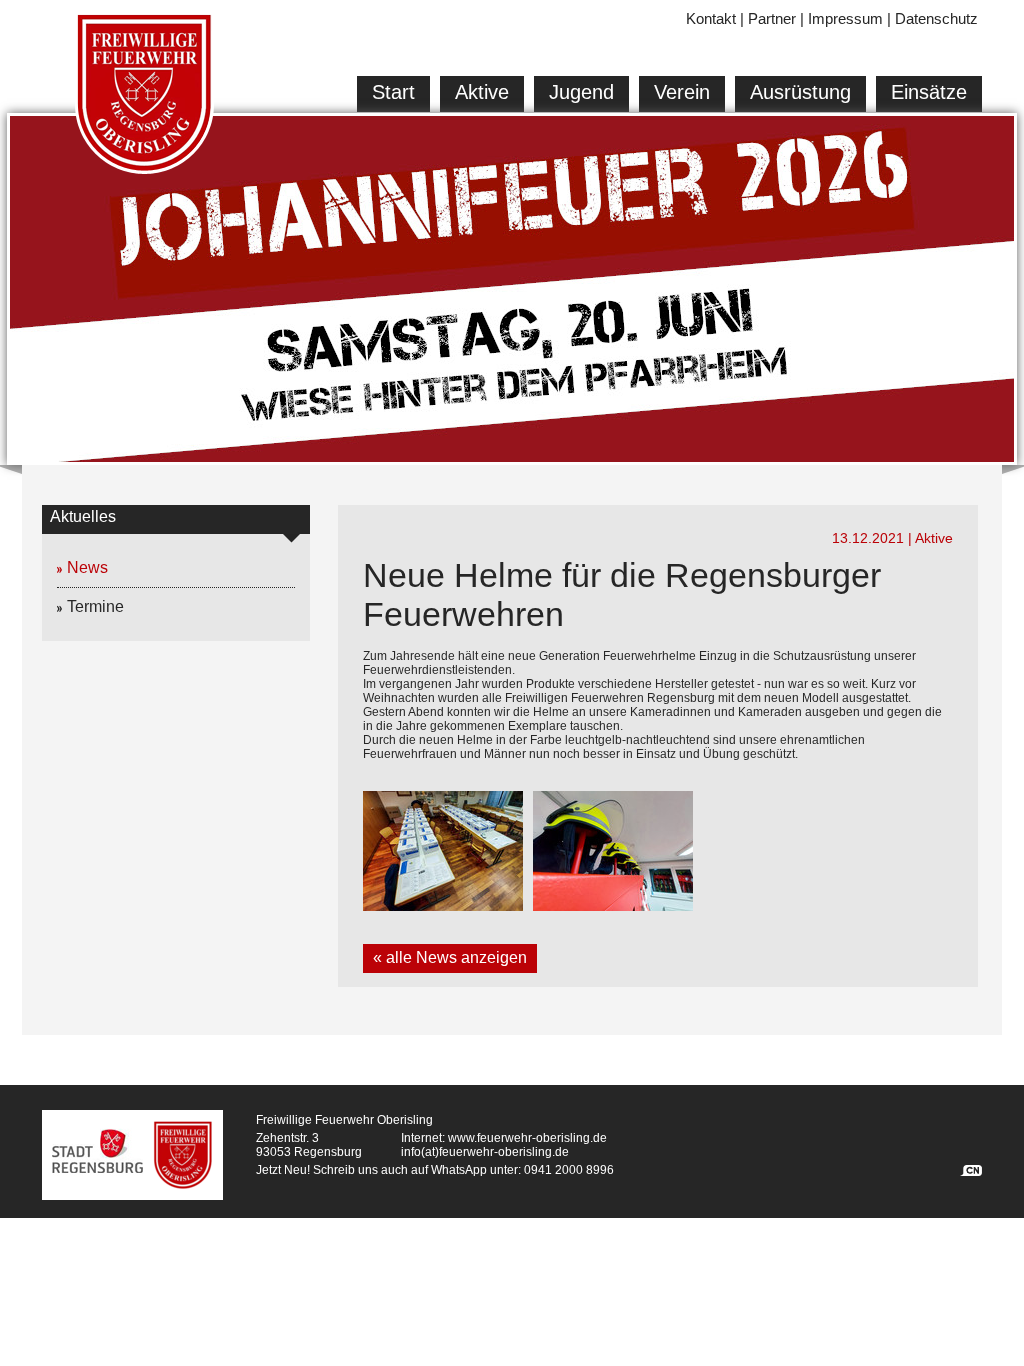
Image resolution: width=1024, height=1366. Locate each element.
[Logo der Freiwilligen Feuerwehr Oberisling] (144, 94)
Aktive (482, 92)
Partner (772, 18)
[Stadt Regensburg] (97, 1151)
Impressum (845, 18)
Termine (95, 606)
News (87, 567)
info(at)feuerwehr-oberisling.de (485, 1152)
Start (393, 92)
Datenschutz (936, 18)
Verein (682, 92)
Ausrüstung (800, 92)
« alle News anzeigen (450, 957)
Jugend (581, 92)
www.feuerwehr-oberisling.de (527, 1138)
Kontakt (711, 18)
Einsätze (929, 92)
